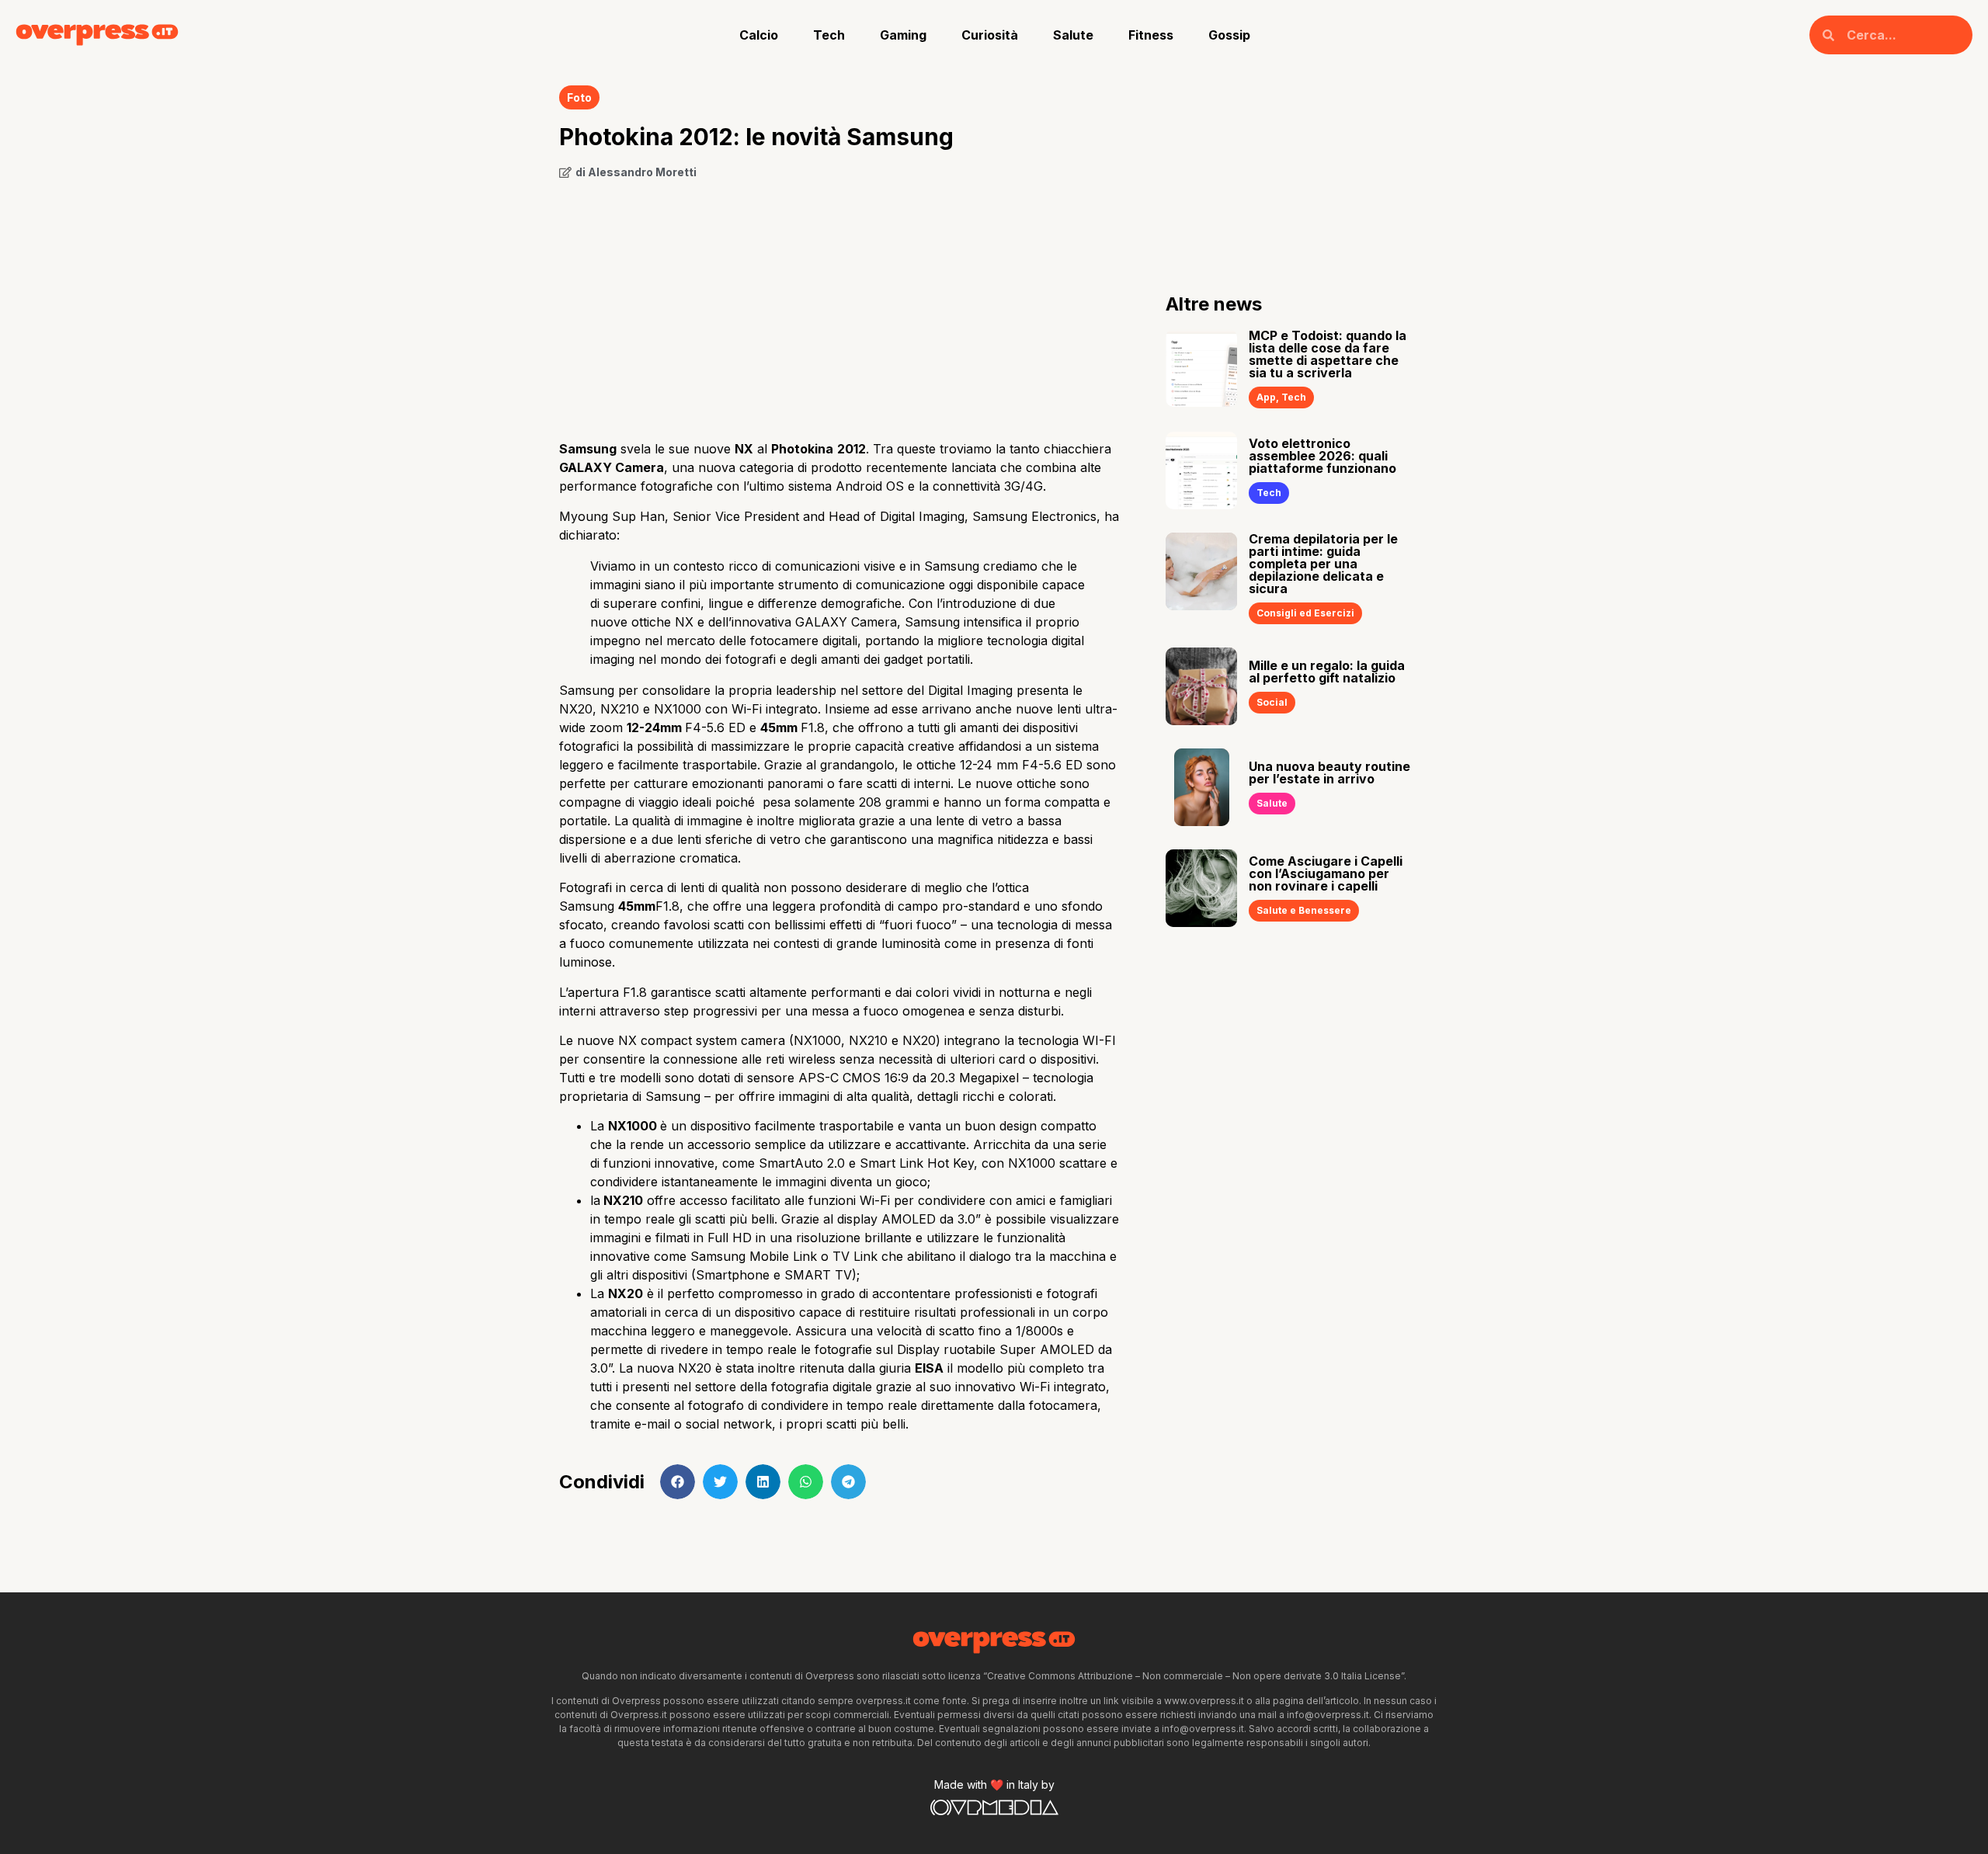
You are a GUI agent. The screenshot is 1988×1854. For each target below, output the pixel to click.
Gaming (903, 35)
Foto (579, 97)
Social (1272, 702)
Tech (829, 35)
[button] (678, 1482)
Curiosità (990, 35)
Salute (1073, 35)
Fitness (1151, 35)
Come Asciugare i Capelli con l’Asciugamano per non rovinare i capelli (1326, 873)
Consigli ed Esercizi (1305, 613)
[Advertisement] (839, 304)
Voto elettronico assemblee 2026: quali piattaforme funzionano (1322, 456)
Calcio (759, 35)
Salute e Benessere (1304, 910)
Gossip (1229, 35)
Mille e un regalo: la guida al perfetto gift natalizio (1327, 672)
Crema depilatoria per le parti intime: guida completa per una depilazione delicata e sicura (1323, 564)
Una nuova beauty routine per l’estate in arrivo (1329, 772)
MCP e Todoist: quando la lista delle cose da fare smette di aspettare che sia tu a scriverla (1328, 354)
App (1266, 397)
